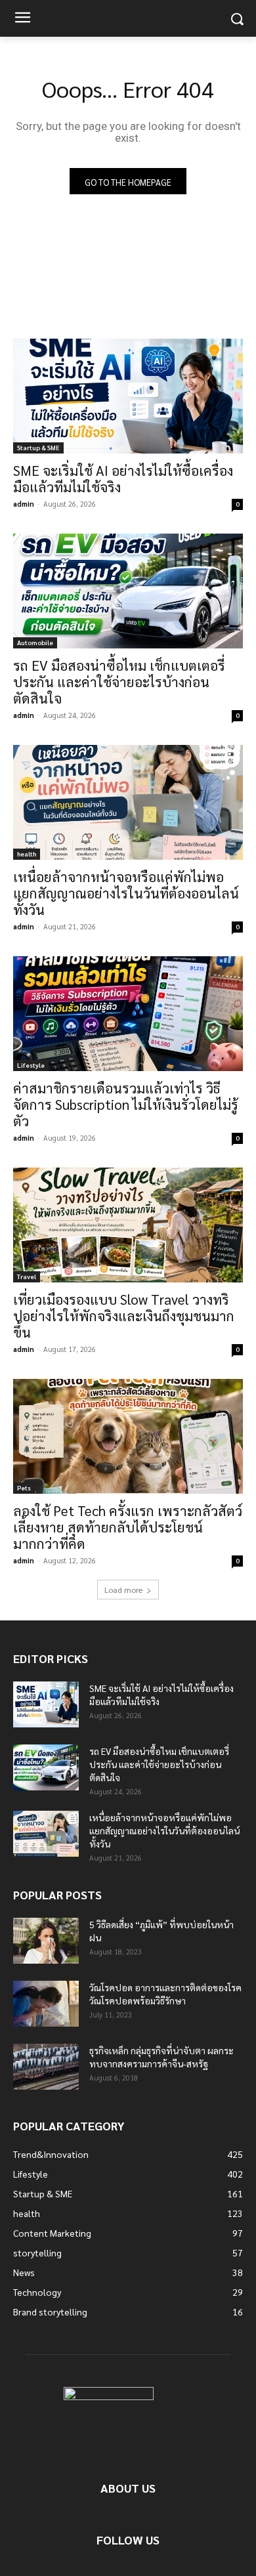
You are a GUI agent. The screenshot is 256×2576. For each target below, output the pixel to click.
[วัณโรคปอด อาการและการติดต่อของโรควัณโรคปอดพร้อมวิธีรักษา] (46, 2004)
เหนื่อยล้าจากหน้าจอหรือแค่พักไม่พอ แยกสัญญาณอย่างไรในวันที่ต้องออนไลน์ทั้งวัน (126, 893)
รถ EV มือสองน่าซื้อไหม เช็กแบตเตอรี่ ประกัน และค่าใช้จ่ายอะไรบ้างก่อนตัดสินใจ (119, 682)
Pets (24, 1488)
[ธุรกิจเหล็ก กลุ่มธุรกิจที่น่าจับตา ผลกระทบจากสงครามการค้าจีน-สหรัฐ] (46, 2067)
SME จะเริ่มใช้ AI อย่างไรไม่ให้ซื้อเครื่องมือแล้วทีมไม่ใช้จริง (123, 478)
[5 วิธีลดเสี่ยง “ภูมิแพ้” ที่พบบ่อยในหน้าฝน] (46, 1941)
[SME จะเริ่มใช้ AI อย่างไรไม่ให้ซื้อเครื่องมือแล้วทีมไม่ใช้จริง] (128, 396)
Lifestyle (31, 1065)
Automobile (35, 642)
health (27, 854)
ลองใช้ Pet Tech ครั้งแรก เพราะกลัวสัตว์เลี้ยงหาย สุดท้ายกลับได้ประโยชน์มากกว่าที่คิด (128, 1527)
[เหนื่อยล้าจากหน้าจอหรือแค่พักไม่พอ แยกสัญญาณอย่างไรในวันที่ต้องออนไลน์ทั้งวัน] (128, 802)
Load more (123, 1590)
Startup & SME (38, 447)
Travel (27, 1276)
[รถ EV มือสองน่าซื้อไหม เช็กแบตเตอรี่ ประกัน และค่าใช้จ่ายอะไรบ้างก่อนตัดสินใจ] (128, 591)
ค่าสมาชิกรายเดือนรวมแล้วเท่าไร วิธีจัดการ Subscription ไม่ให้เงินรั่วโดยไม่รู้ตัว (126, 1104)
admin (24, 504)
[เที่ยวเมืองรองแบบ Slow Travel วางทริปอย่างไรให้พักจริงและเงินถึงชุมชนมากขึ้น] (128, 1225)
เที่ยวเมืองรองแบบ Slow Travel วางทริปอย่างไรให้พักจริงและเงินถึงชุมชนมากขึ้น (124, 1316)
